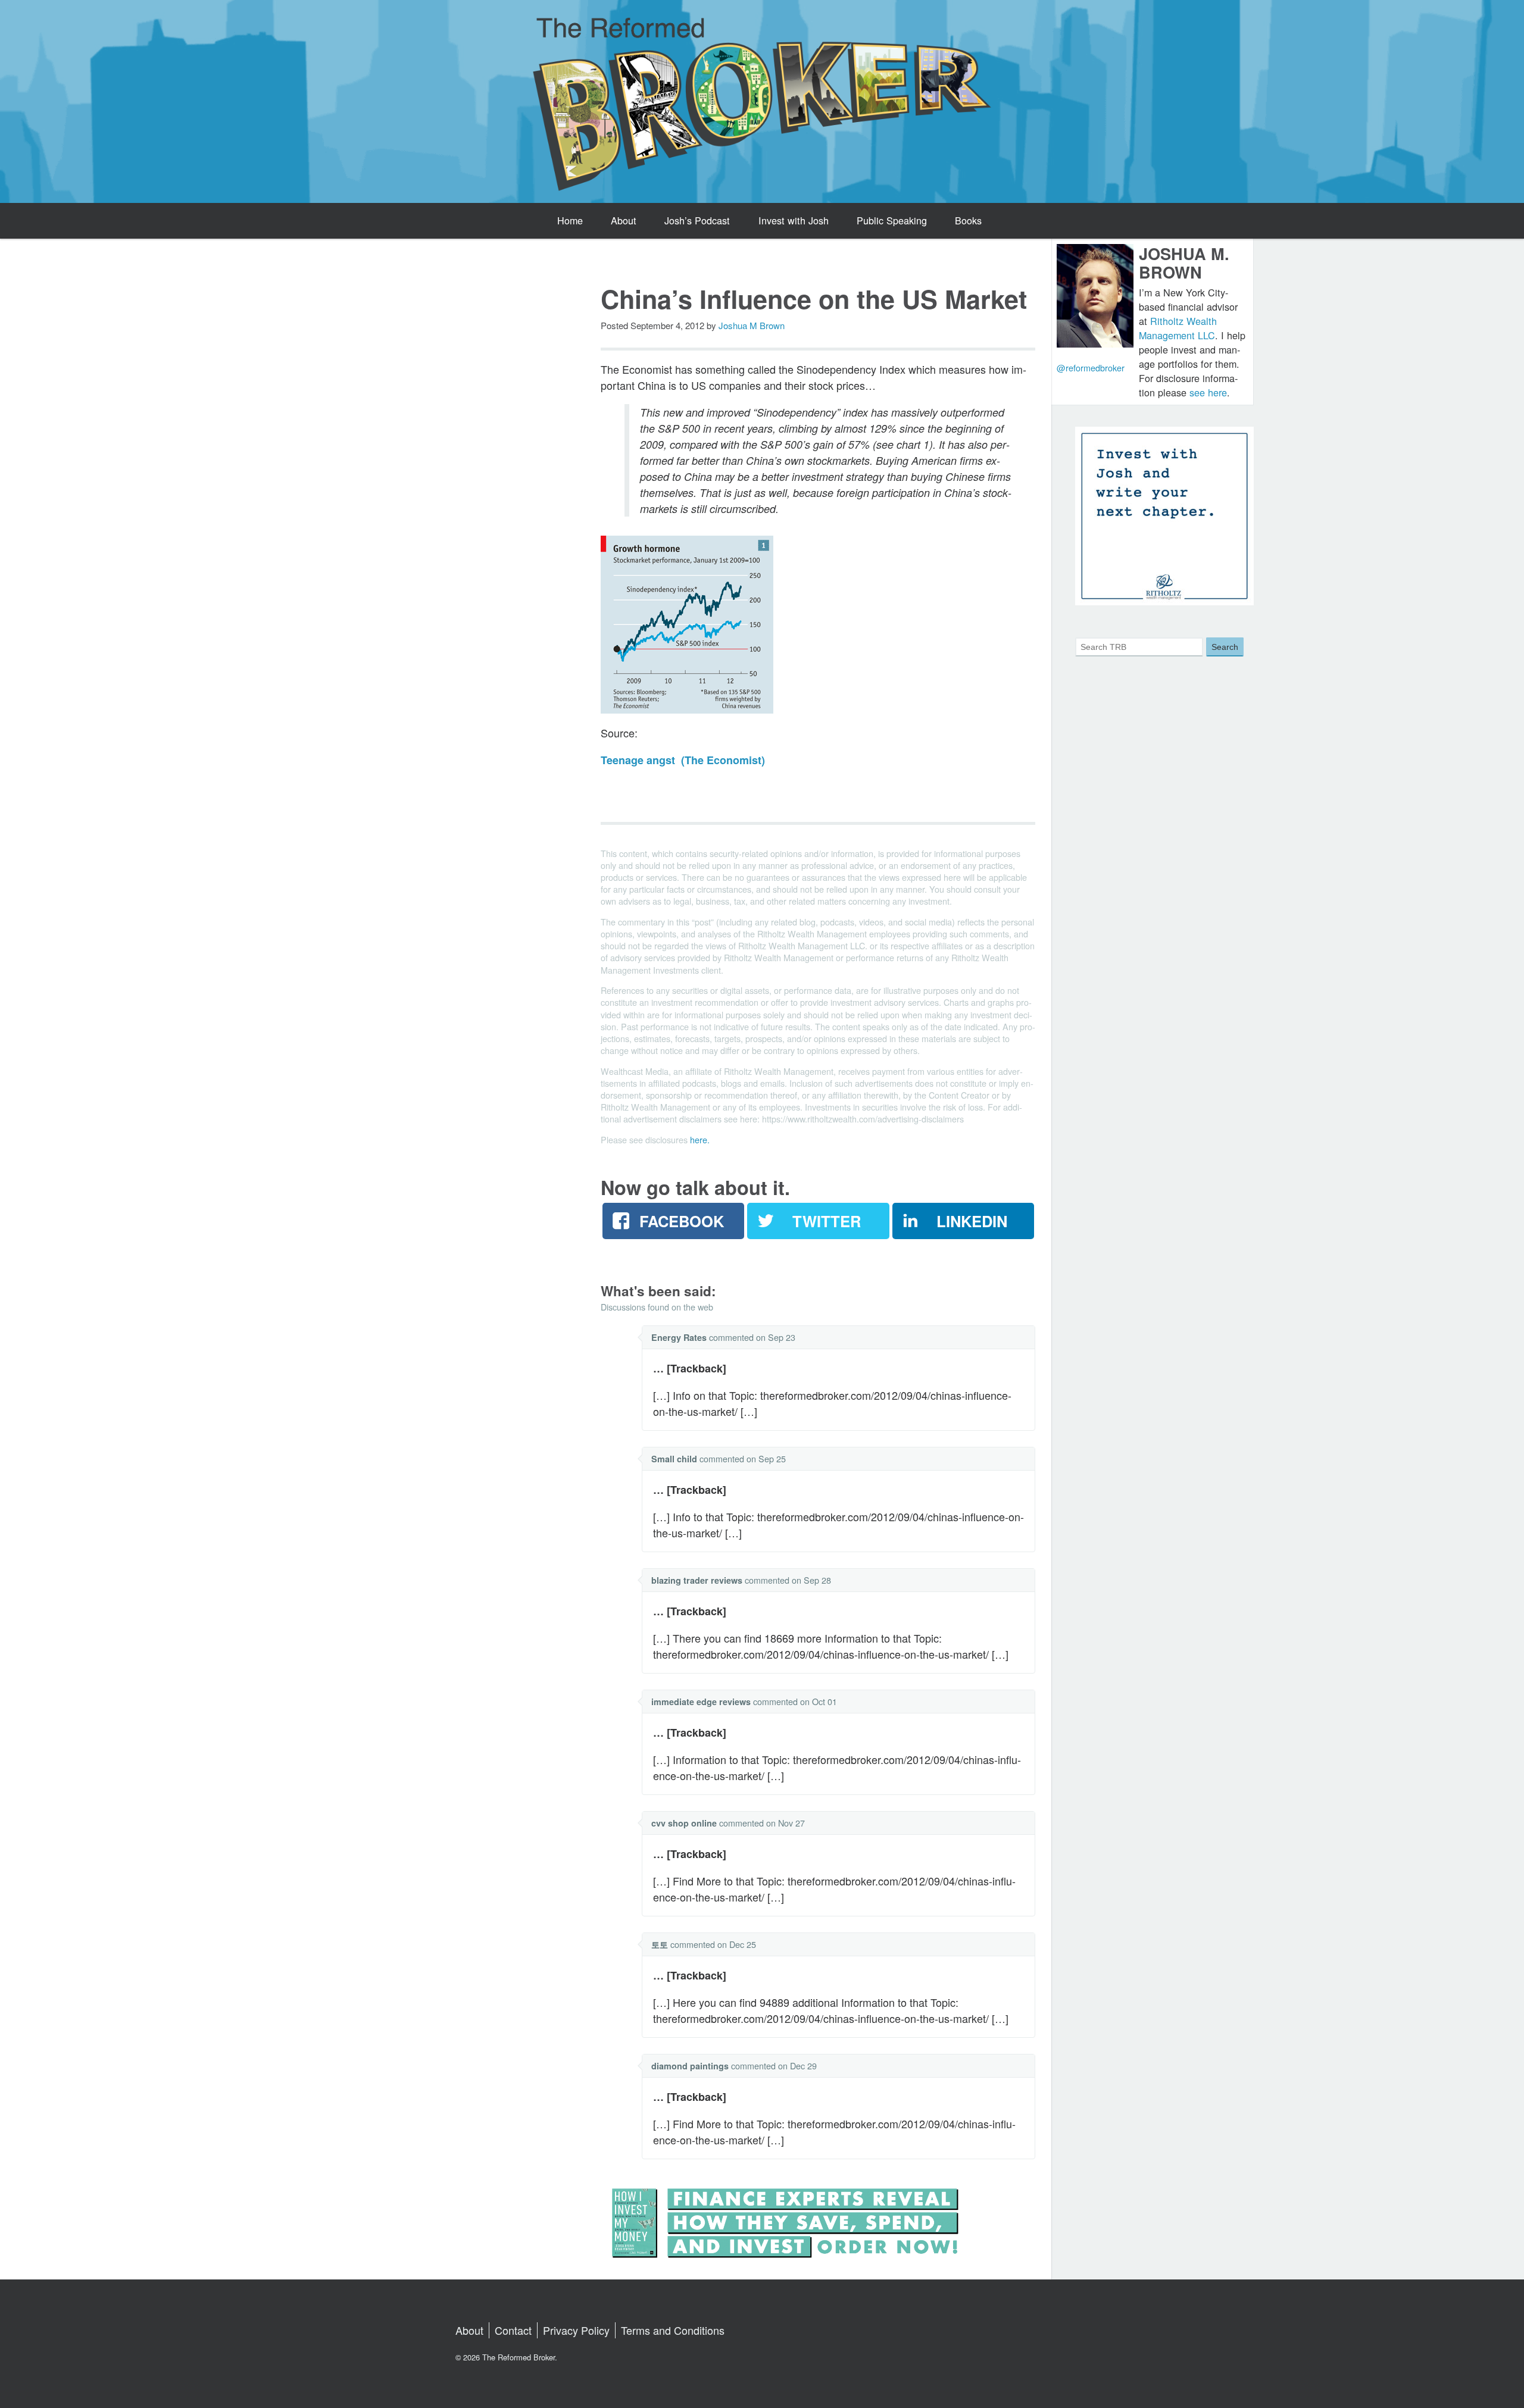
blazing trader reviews (697, 1580)
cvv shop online (684, 1823)
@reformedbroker (1091, 368)
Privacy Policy (576, 2330)
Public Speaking (892, 220)
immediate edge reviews (701, 1702)
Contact (513, 2330)
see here (1208, 392)
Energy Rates (679, 1337)
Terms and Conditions (673, 2330)
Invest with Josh (794, 220)
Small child (674, 1459)
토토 (660, 1944)
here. (700, 1139)
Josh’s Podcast (697, 220)
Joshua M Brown (752, 325)
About (624, 220)
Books (968, 220)
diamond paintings (690, 2066)
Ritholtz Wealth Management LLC (1178, 328)
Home (570, 220)
